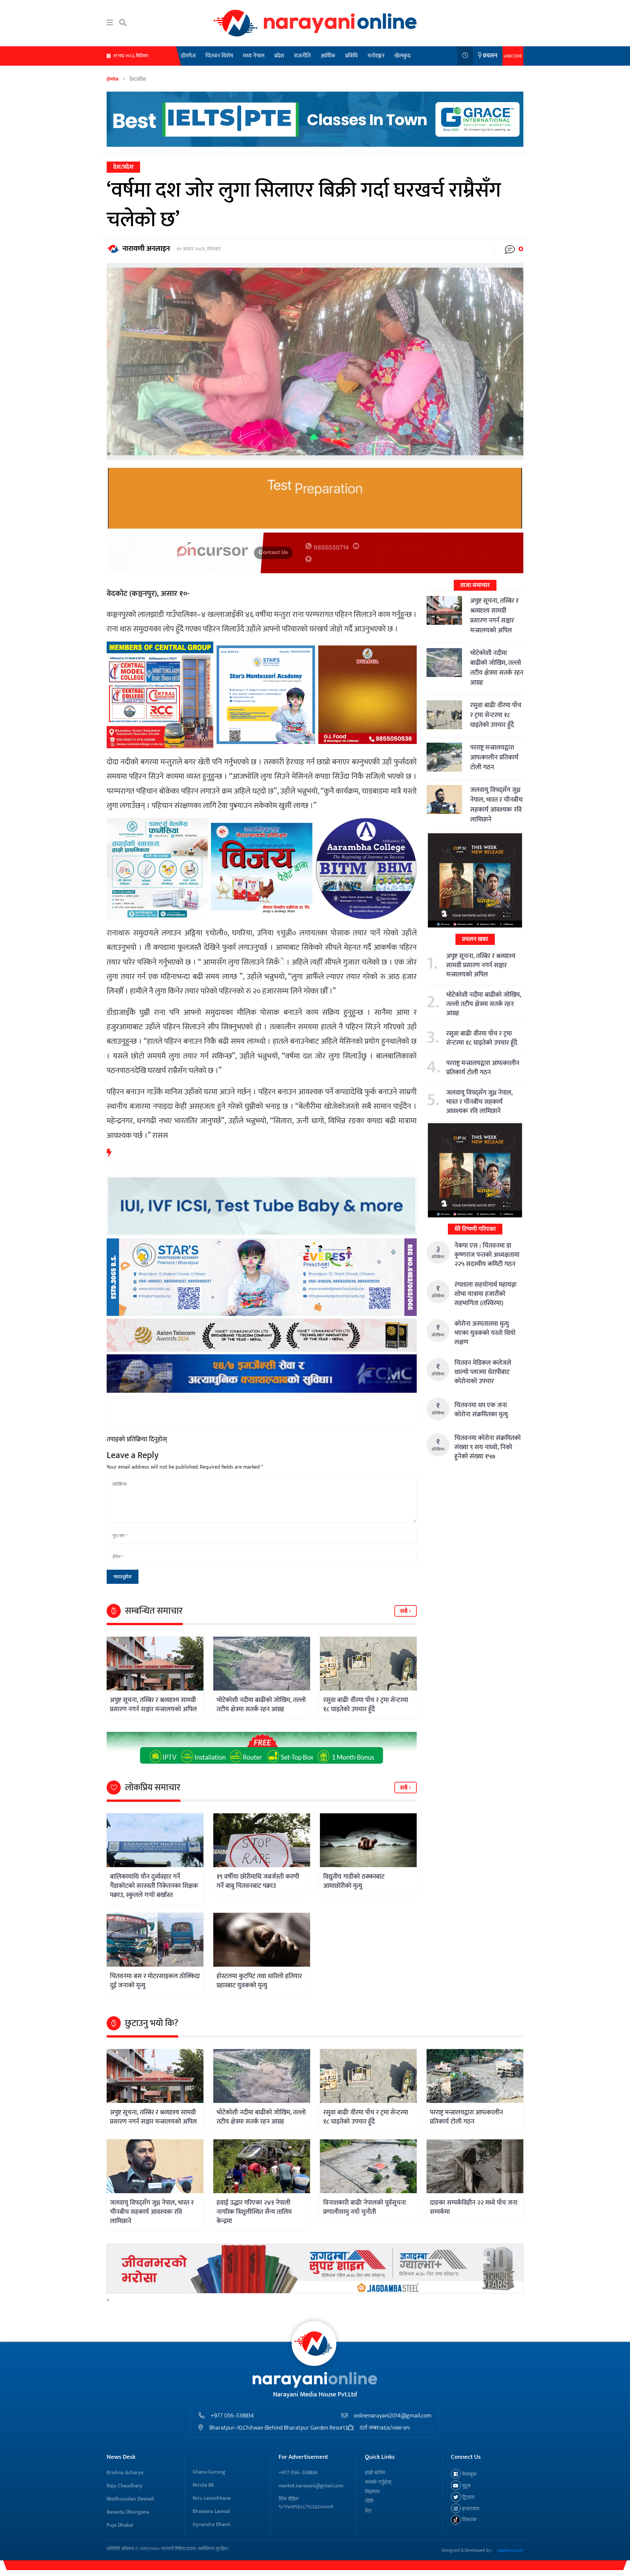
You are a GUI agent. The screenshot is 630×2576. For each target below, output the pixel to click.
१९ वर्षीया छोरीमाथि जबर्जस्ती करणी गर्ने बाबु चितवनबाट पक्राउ (258, 1881)
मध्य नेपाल (254, 56)
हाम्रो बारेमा (375, 2473)
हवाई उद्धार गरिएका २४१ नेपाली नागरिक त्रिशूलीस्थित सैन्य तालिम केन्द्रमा (254, 2212)
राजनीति (302, 56)
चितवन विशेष (219, 56)
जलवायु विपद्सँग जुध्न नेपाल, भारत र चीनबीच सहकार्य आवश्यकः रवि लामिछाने (496, 805)
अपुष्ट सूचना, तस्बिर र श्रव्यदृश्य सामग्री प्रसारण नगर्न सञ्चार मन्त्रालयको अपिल (153, 1705)
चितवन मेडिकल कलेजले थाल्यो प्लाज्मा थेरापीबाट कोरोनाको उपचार (483, 1372)
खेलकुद (402, 56)
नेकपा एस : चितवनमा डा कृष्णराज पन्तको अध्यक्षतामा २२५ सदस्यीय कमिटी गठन (487, 1255)
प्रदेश (279, 56)
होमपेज (188, 56)
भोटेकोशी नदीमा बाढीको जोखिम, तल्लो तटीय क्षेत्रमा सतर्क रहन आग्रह (261, 1705)
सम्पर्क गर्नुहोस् (378, 2482)
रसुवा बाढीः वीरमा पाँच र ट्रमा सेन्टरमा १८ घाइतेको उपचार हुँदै (366, 1705)
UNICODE (513, 56)
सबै (404, 1611)
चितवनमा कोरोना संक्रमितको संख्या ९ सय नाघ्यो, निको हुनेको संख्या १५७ (488, 1447)
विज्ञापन (372, 2492)
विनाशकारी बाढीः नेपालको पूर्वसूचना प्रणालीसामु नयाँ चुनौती (365, 2207)
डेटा (368, 2511)
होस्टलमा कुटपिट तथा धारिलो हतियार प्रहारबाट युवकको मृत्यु (259, 1981)
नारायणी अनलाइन (146, 249)
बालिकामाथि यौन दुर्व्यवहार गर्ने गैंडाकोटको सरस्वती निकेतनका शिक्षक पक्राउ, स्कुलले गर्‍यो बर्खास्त (154, 1886)
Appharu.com (510, 2550)
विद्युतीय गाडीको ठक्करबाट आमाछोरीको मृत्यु (354, 1881)
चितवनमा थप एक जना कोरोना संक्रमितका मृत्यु (481, 1410)
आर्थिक (328, 56)
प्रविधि (351, 56)
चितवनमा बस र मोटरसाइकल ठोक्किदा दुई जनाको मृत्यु (155, 1981)
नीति (369, 2501)
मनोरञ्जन (376, 56)
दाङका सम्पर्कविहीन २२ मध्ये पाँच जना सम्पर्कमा (474, 2207)
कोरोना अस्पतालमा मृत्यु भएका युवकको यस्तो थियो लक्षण (485, 1333)
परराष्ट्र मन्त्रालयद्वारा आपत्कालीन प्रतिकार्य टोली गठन (494, 757)
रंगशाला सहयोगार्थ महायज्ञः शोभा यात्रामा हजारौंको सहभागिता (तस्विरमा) (486, 1294)
